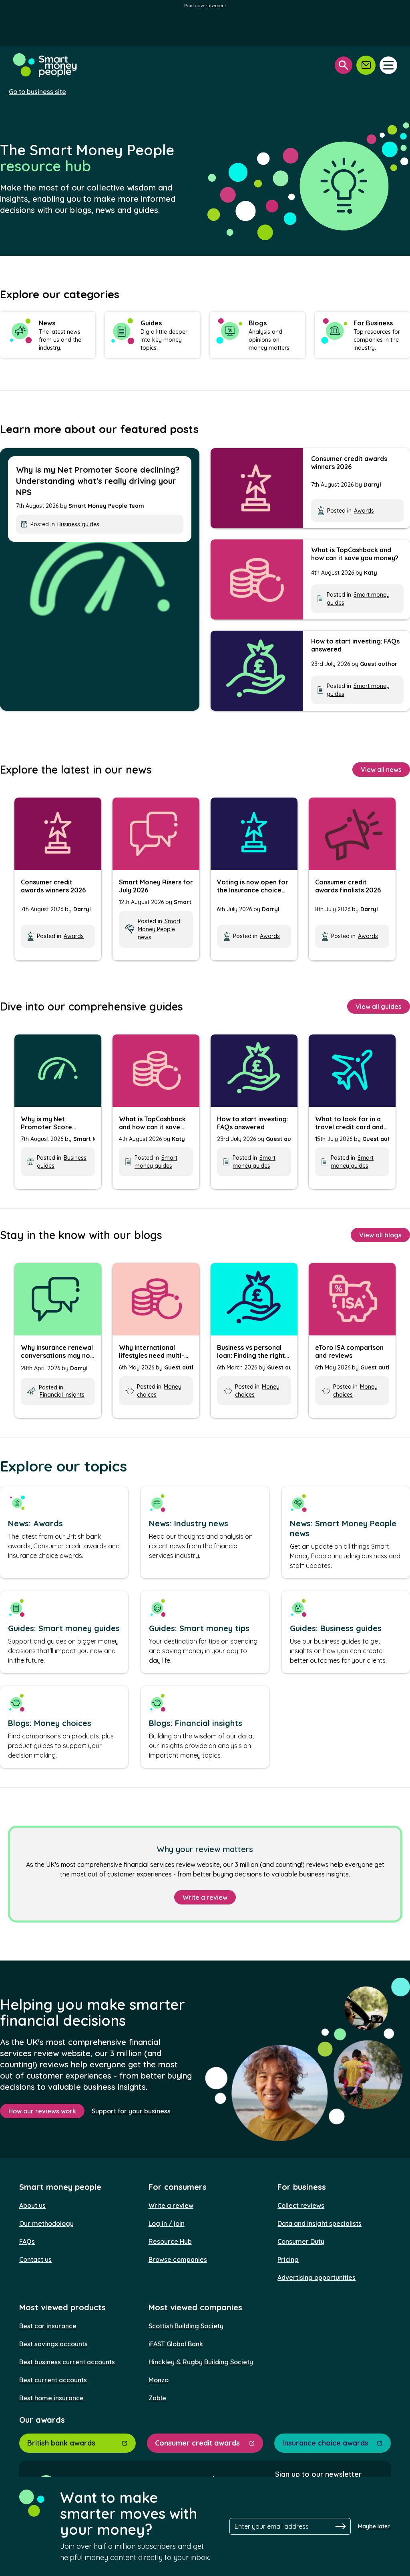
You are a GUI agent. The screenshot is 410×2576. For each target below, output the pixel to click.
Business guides (78, 524)
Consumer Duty (301, 2241)
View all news (381, 770)
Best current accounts (53, 2380)
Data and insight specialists (320, 2223)
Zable (157, 2398)
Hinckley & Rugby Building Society (201, 2362)
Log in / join (167, 2223)
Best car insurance (48, 2326)
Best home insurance (51, 2398)
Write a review (205, 1897)
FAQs (27, 2241)
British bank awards (61, 2443)
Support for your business (131, 2111)
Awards (364, 511)
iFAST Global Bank (176, 2344)
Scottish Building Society (186, 2326)
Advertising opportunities (317, 2277)
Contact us (35, 2259)
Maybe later (374, 2526)
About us (32, 2205)
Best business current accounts (67, 2362)
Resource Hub (170, 2241)
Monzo (159, 2380)
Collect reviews (301, 2205)
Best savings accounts (53, 2344)
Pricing (288, 2259)
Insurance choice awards (325, 2443)
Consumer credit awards (197, 2443)
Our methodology (46, 2223)
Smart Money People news (159, 929)
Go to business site (37, 92)
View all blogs (380, 1235)
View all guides (379, 1006)
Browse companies (178, 2259)
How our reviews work (42, 2111)
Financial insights (62, 1395)
